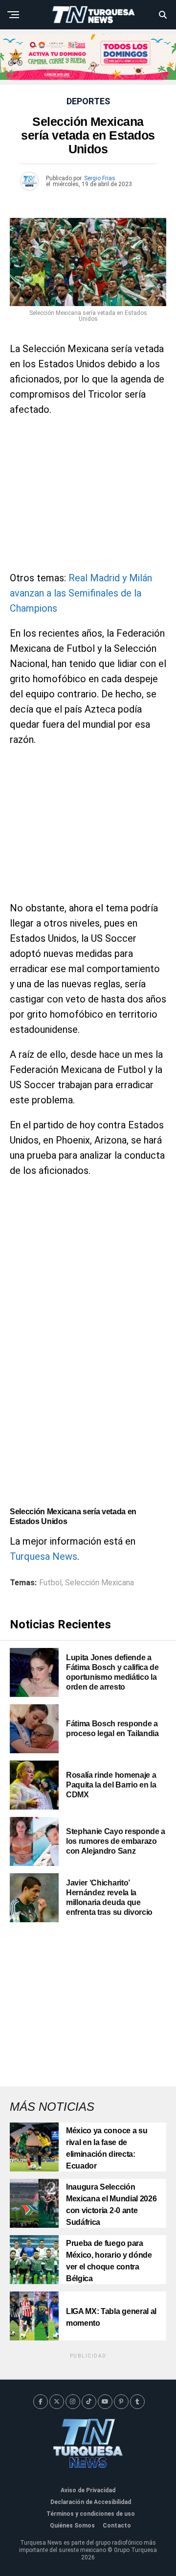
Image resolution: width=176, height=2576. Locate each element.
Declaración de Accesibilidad (91, 2502)
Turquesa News (44, 1556)
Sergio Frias (100, 178)
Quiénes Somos (72, 2526)
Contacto (117, 2526)
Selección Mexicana (99, 1583)
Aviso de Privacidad (88, 2490)
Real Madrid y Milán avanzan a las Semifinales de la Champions (81, 593)
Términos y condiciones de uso (91, 2514)
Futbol (50, 1583)
